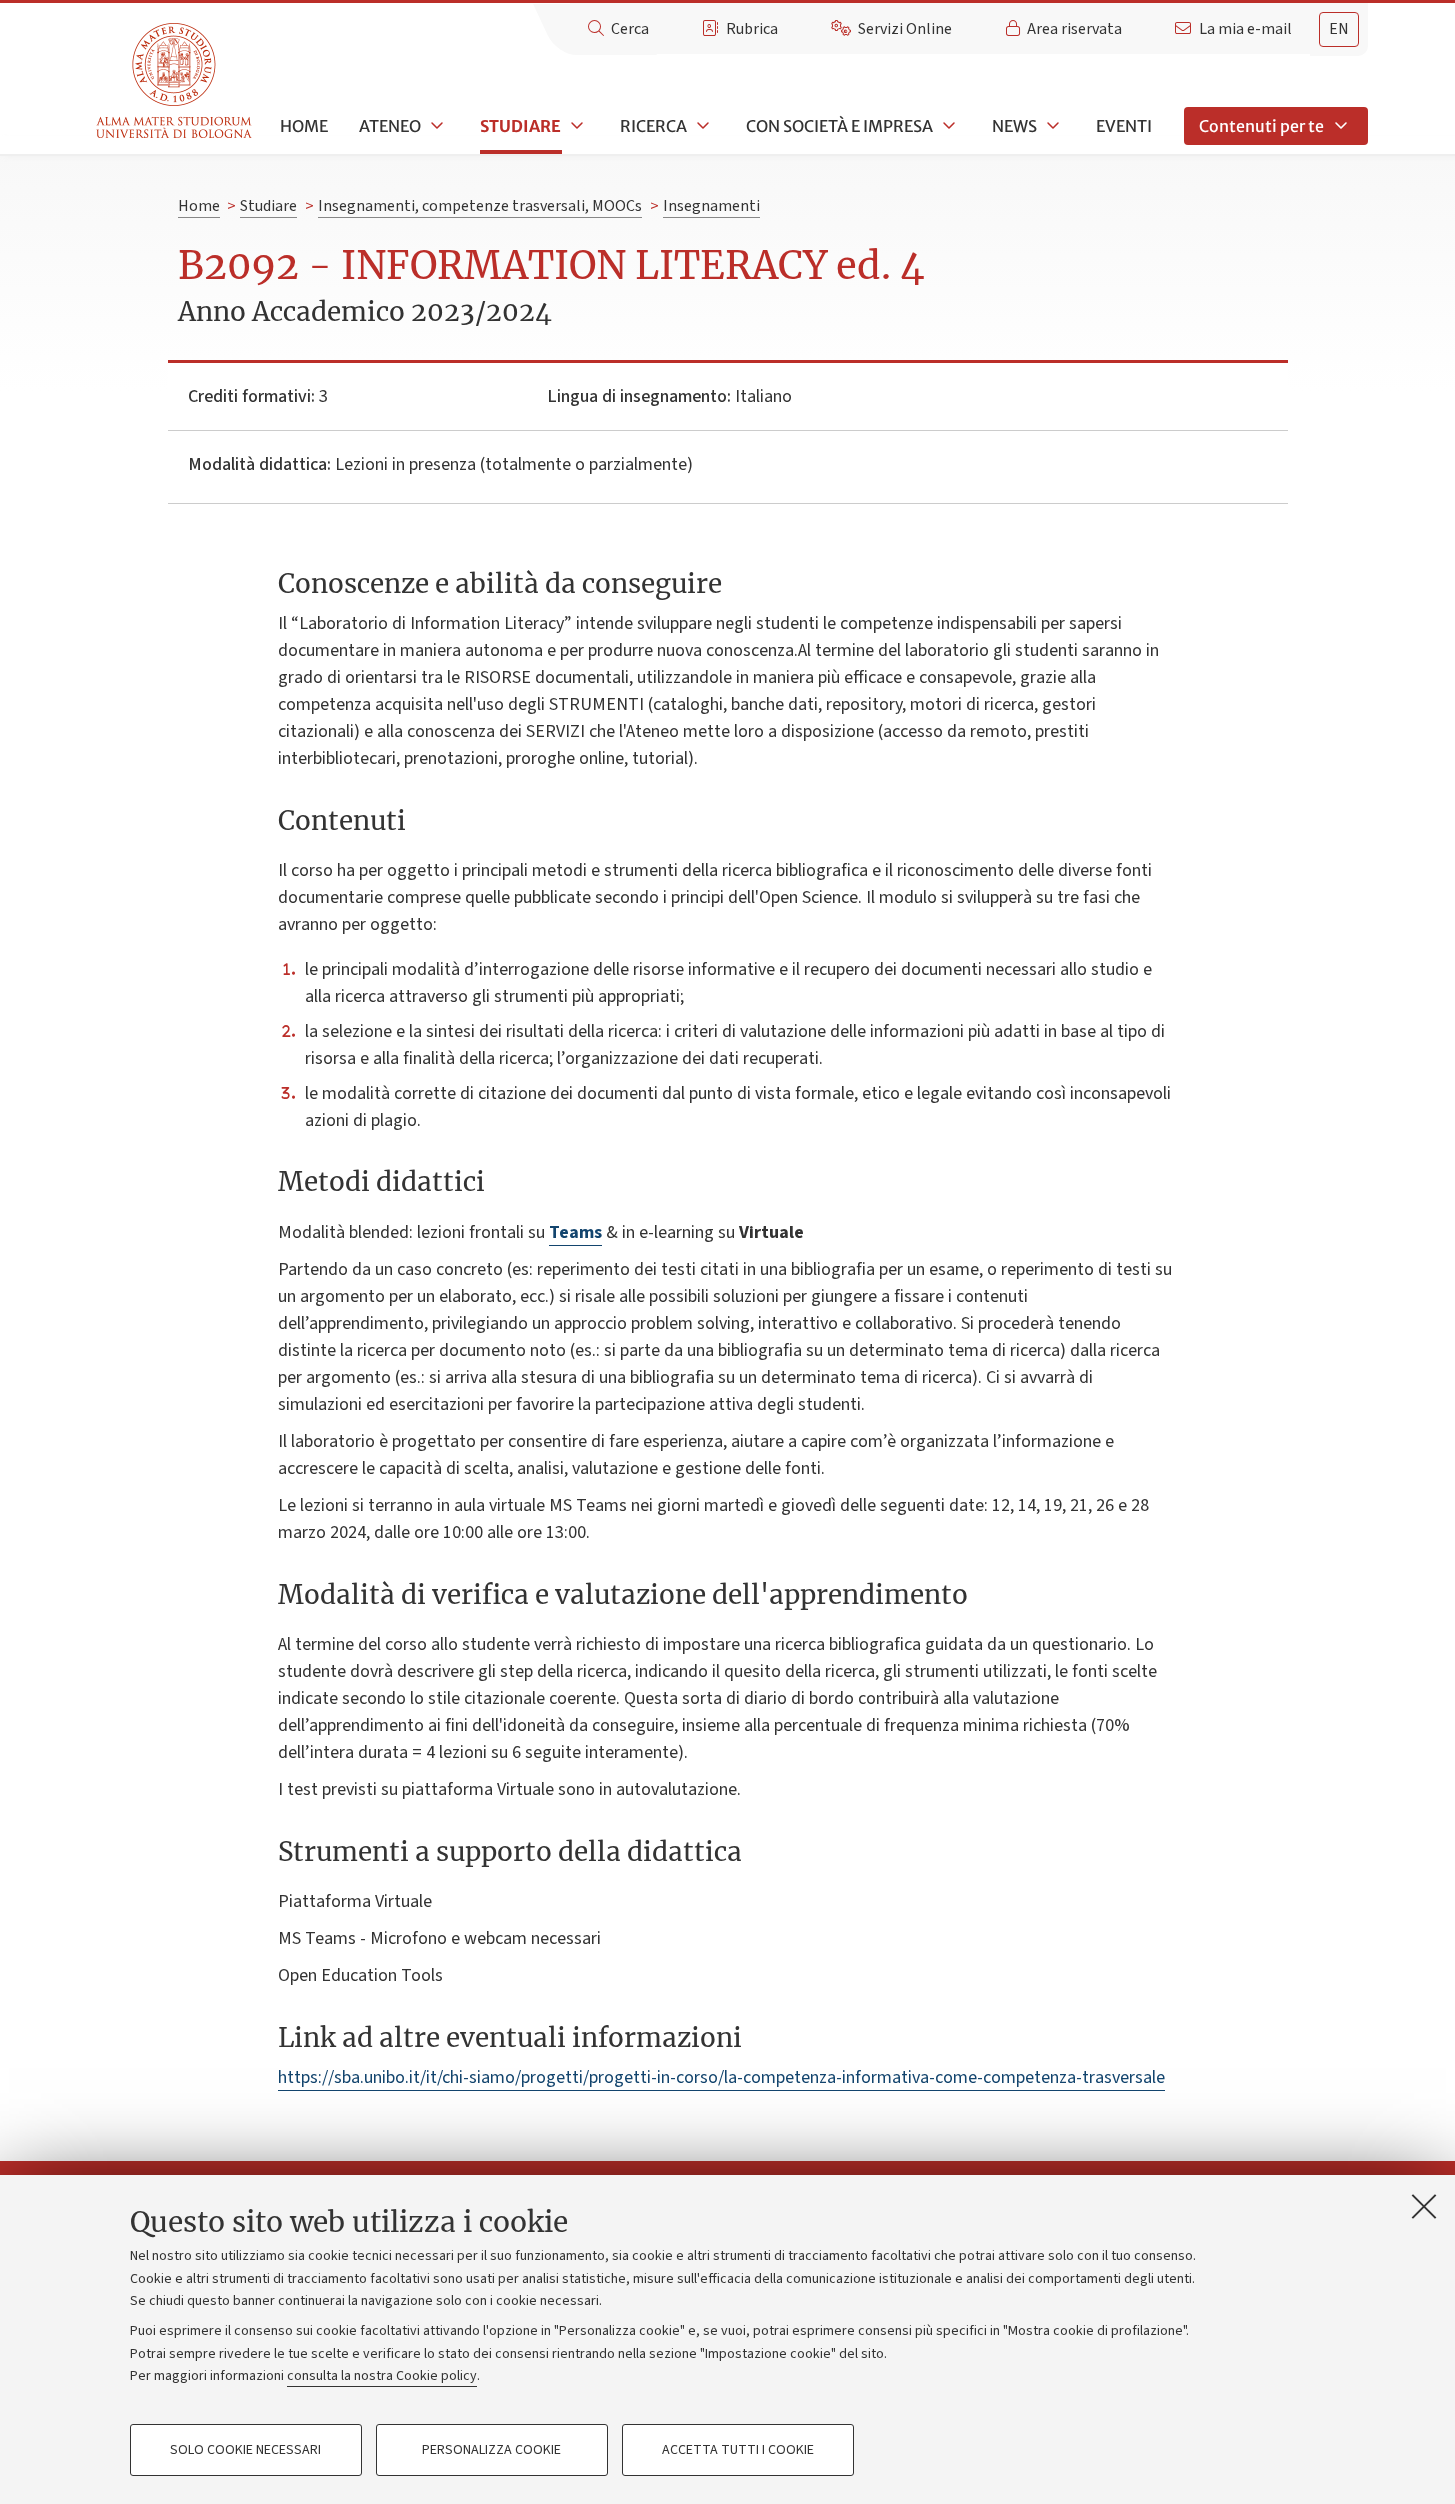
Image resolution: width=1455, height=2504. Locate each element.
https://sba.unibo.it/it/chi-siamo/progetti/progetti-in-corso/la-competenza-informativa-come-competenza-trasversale (721, 2077)
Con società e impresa (839, 126)
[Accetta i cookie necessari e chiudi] (1424, 2206)
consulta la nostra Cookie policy (382, 2376)
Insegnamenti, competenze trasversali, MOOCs (480, 206)
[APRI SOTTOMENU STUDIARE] (575, 126)
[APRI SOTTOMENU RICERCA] (701, 126)
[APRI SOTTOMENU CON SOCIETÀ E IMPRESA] (947, 126)
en (1339, 29)
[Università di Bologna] (175, 81)
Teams (575, 1232)
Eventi (1124, 126)
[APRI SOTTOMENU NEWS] (1051, 126)
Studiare (520, 126)
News (1014, 126)
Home (304, 126)
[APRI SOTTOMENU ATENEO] (435, 126)
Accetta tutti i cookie (738, 2450)
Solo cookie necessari (245, 2450)
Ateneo (390, 126)
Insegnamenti (711, 206)
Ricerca (653, 126)
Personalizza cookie (491, 2450)
